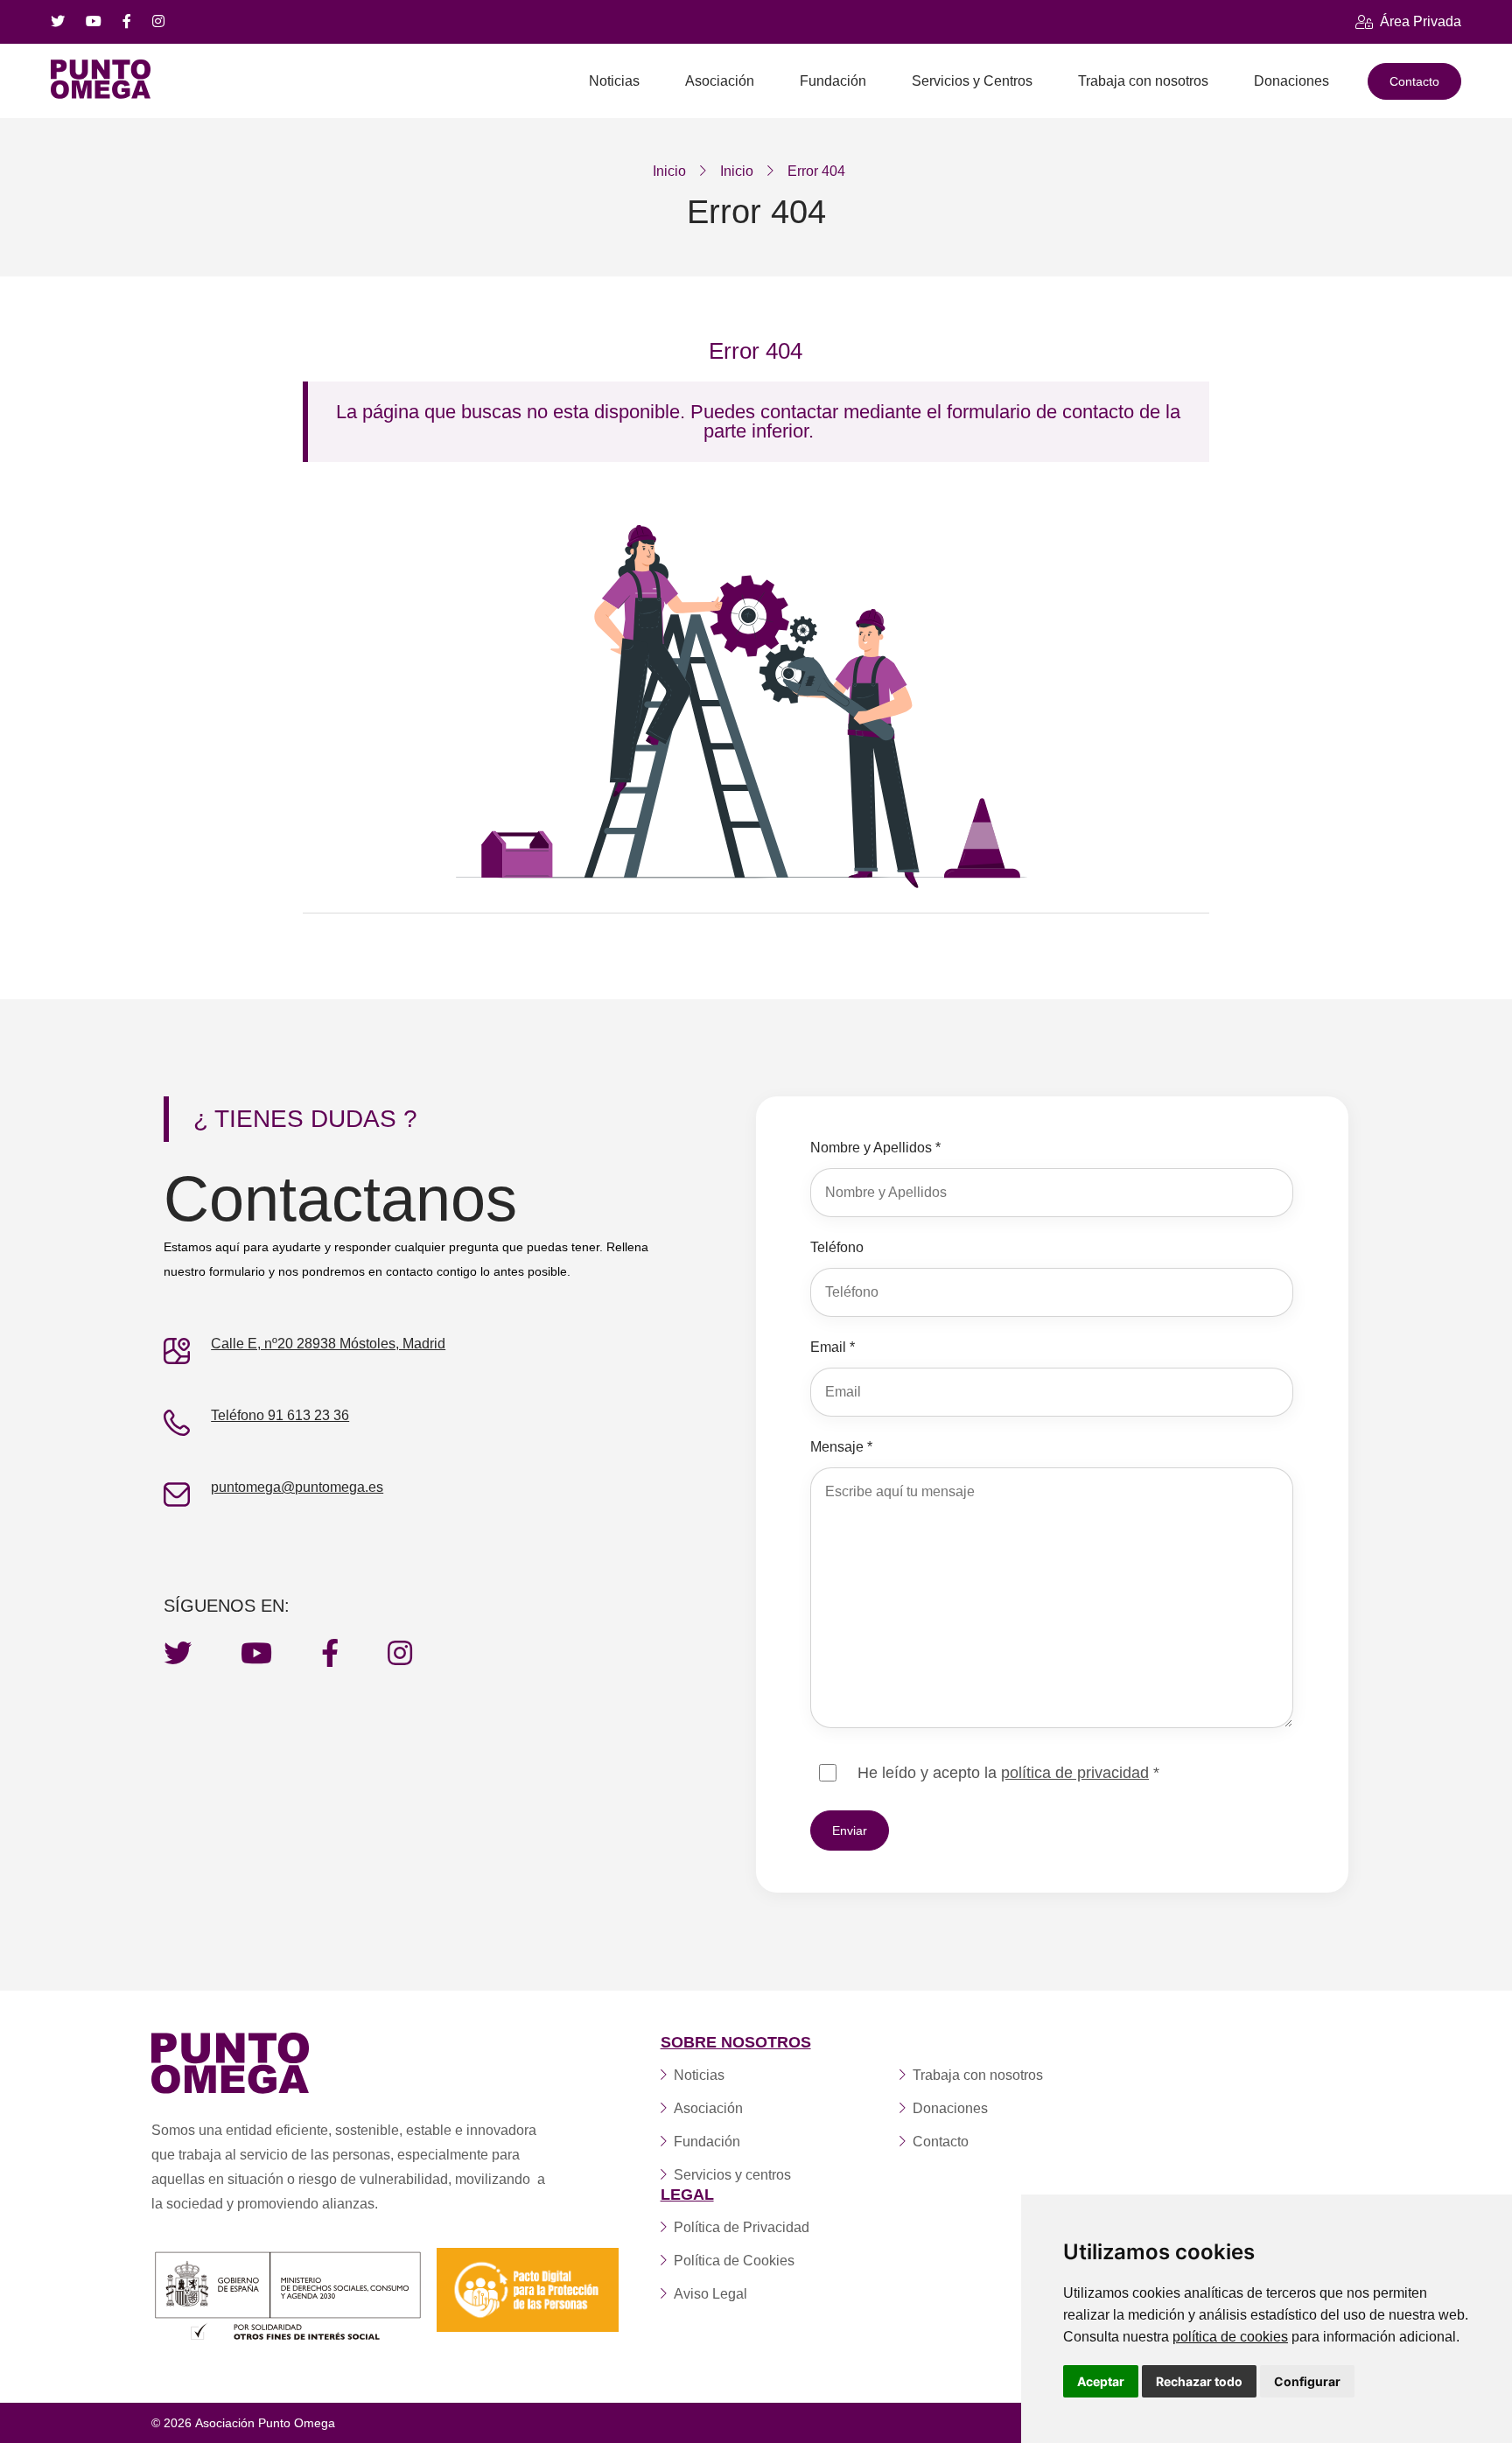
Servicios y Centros (972, 81)
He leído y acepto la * (1008, 1773)
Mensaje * (841, 1447)
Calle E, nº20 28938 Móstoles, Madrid (328, 1344)
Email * (833, 1347)
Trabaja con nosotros (1143, 81)
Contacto (1414, 81)
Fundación (833, 81)
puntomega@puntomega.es (297, 1487)
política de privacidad (1075, 1773)
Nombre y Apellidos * (875, 1148)
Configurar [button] (1307, 2381)
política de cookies (1230, 2337)
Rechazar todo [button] (1199, 2381)
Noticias (614, 81)
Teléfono (837, 1247)
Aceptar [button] (1101, 2381)
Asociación (720, 81)
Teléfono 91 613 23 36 (280, 1415)
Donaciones (1291, 81)
